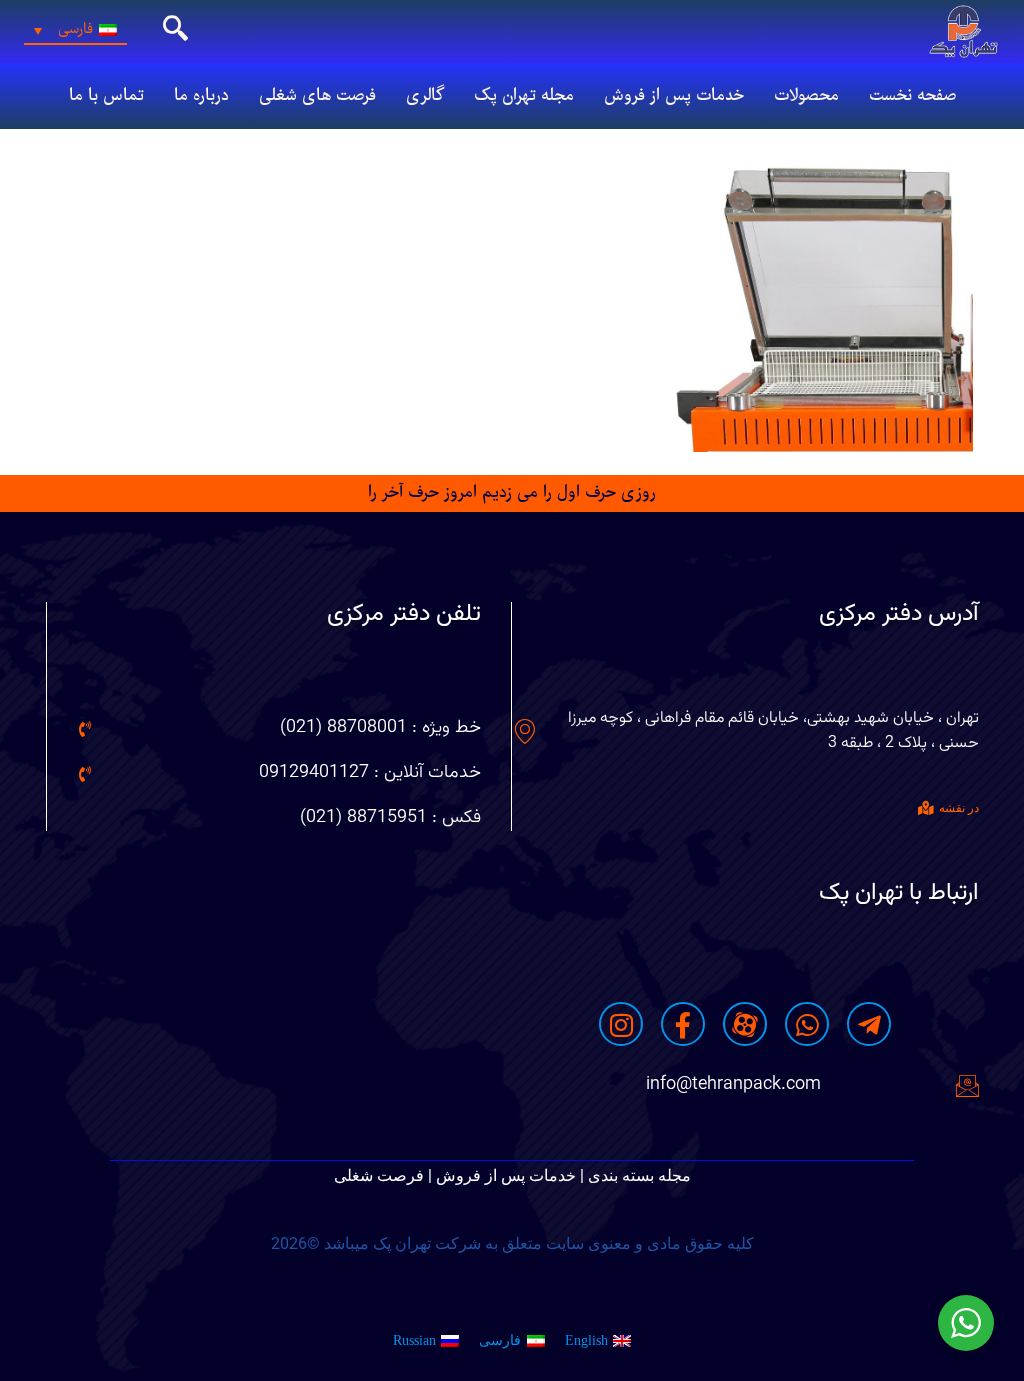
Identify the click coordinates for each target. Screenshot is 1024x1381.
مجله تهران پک (524, 96)
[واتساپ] (807, 1024)
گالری (425, 96)
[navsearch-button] (175, 31)
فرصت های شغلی (317, 96)
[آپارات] (745, 1024)
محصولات (806, 96)
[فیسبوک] (683, 1024)
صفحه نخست (912, 96)
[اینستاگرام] (621, 1024)
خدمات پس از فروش (674, 96)
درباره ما (201, 96)
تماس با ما (106, 96)
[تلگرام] (869, 1024)
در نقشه (959, 808)
